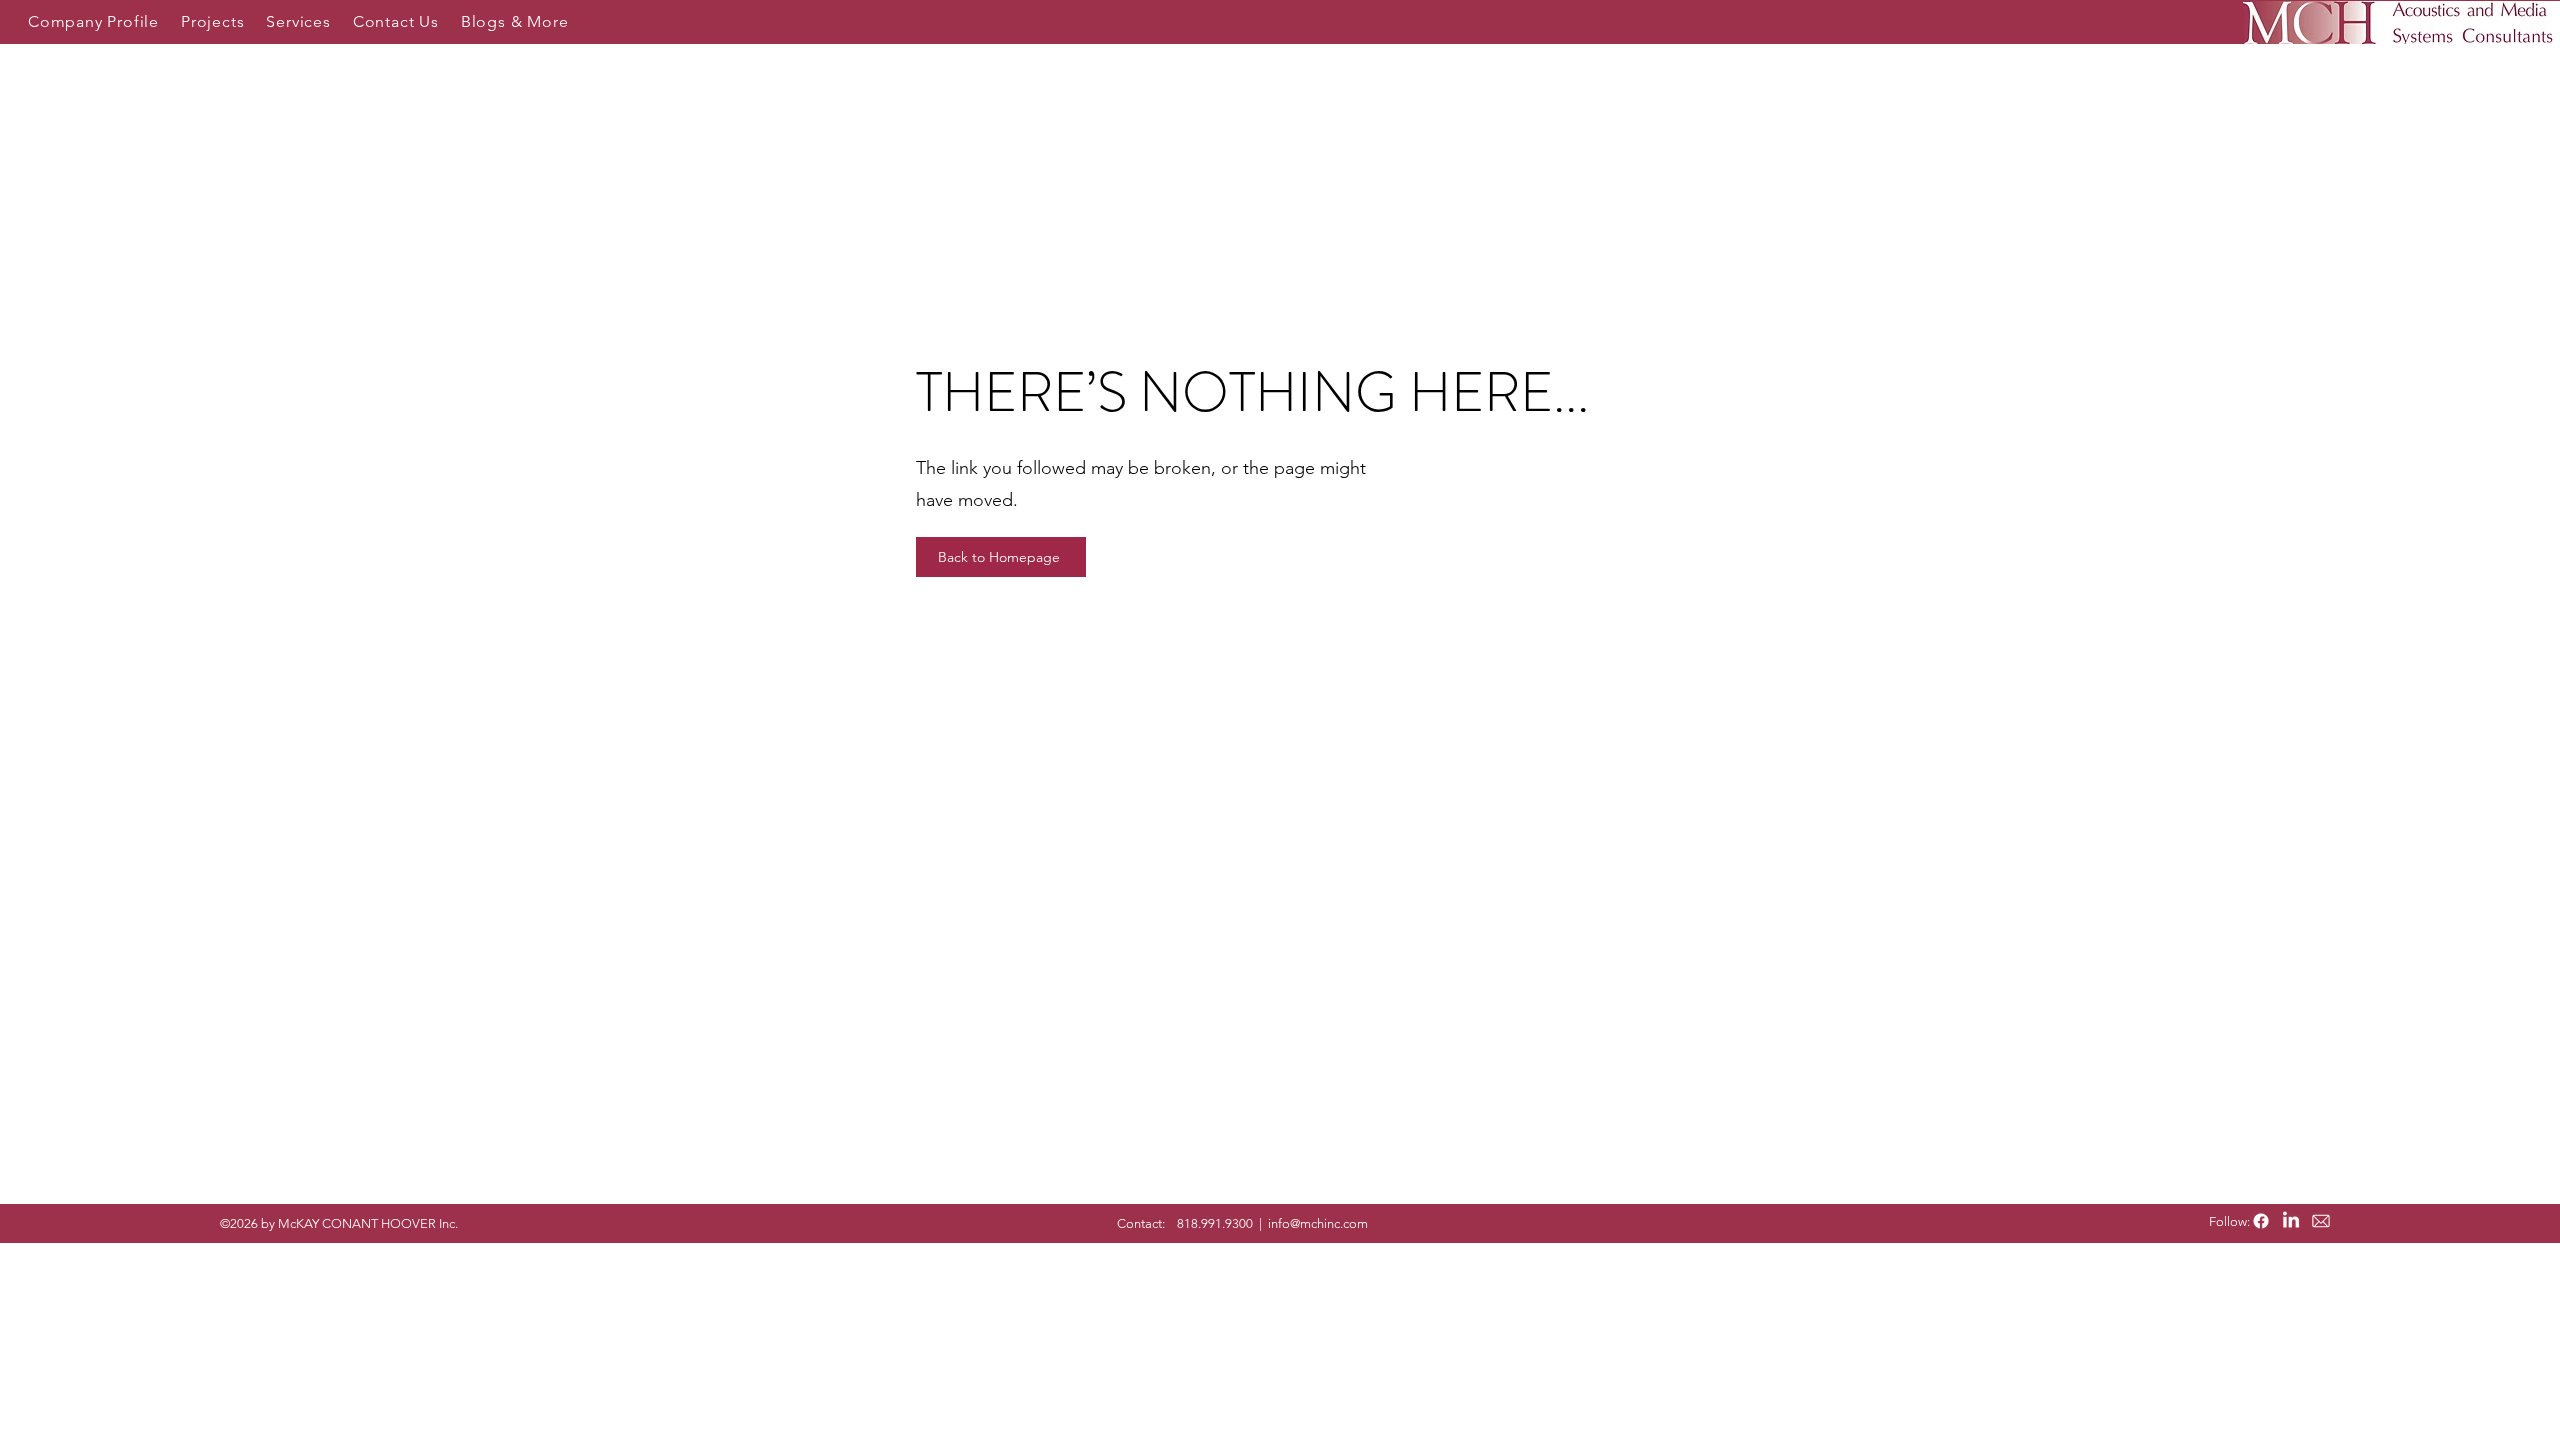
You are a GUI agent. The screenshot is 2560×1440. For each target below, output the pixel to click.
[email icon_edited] (2321, 1221)
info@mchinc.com (1318, 1223)
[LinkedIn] (2291, 1221)
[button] (93, 21)
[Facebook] (2261, 1221)
